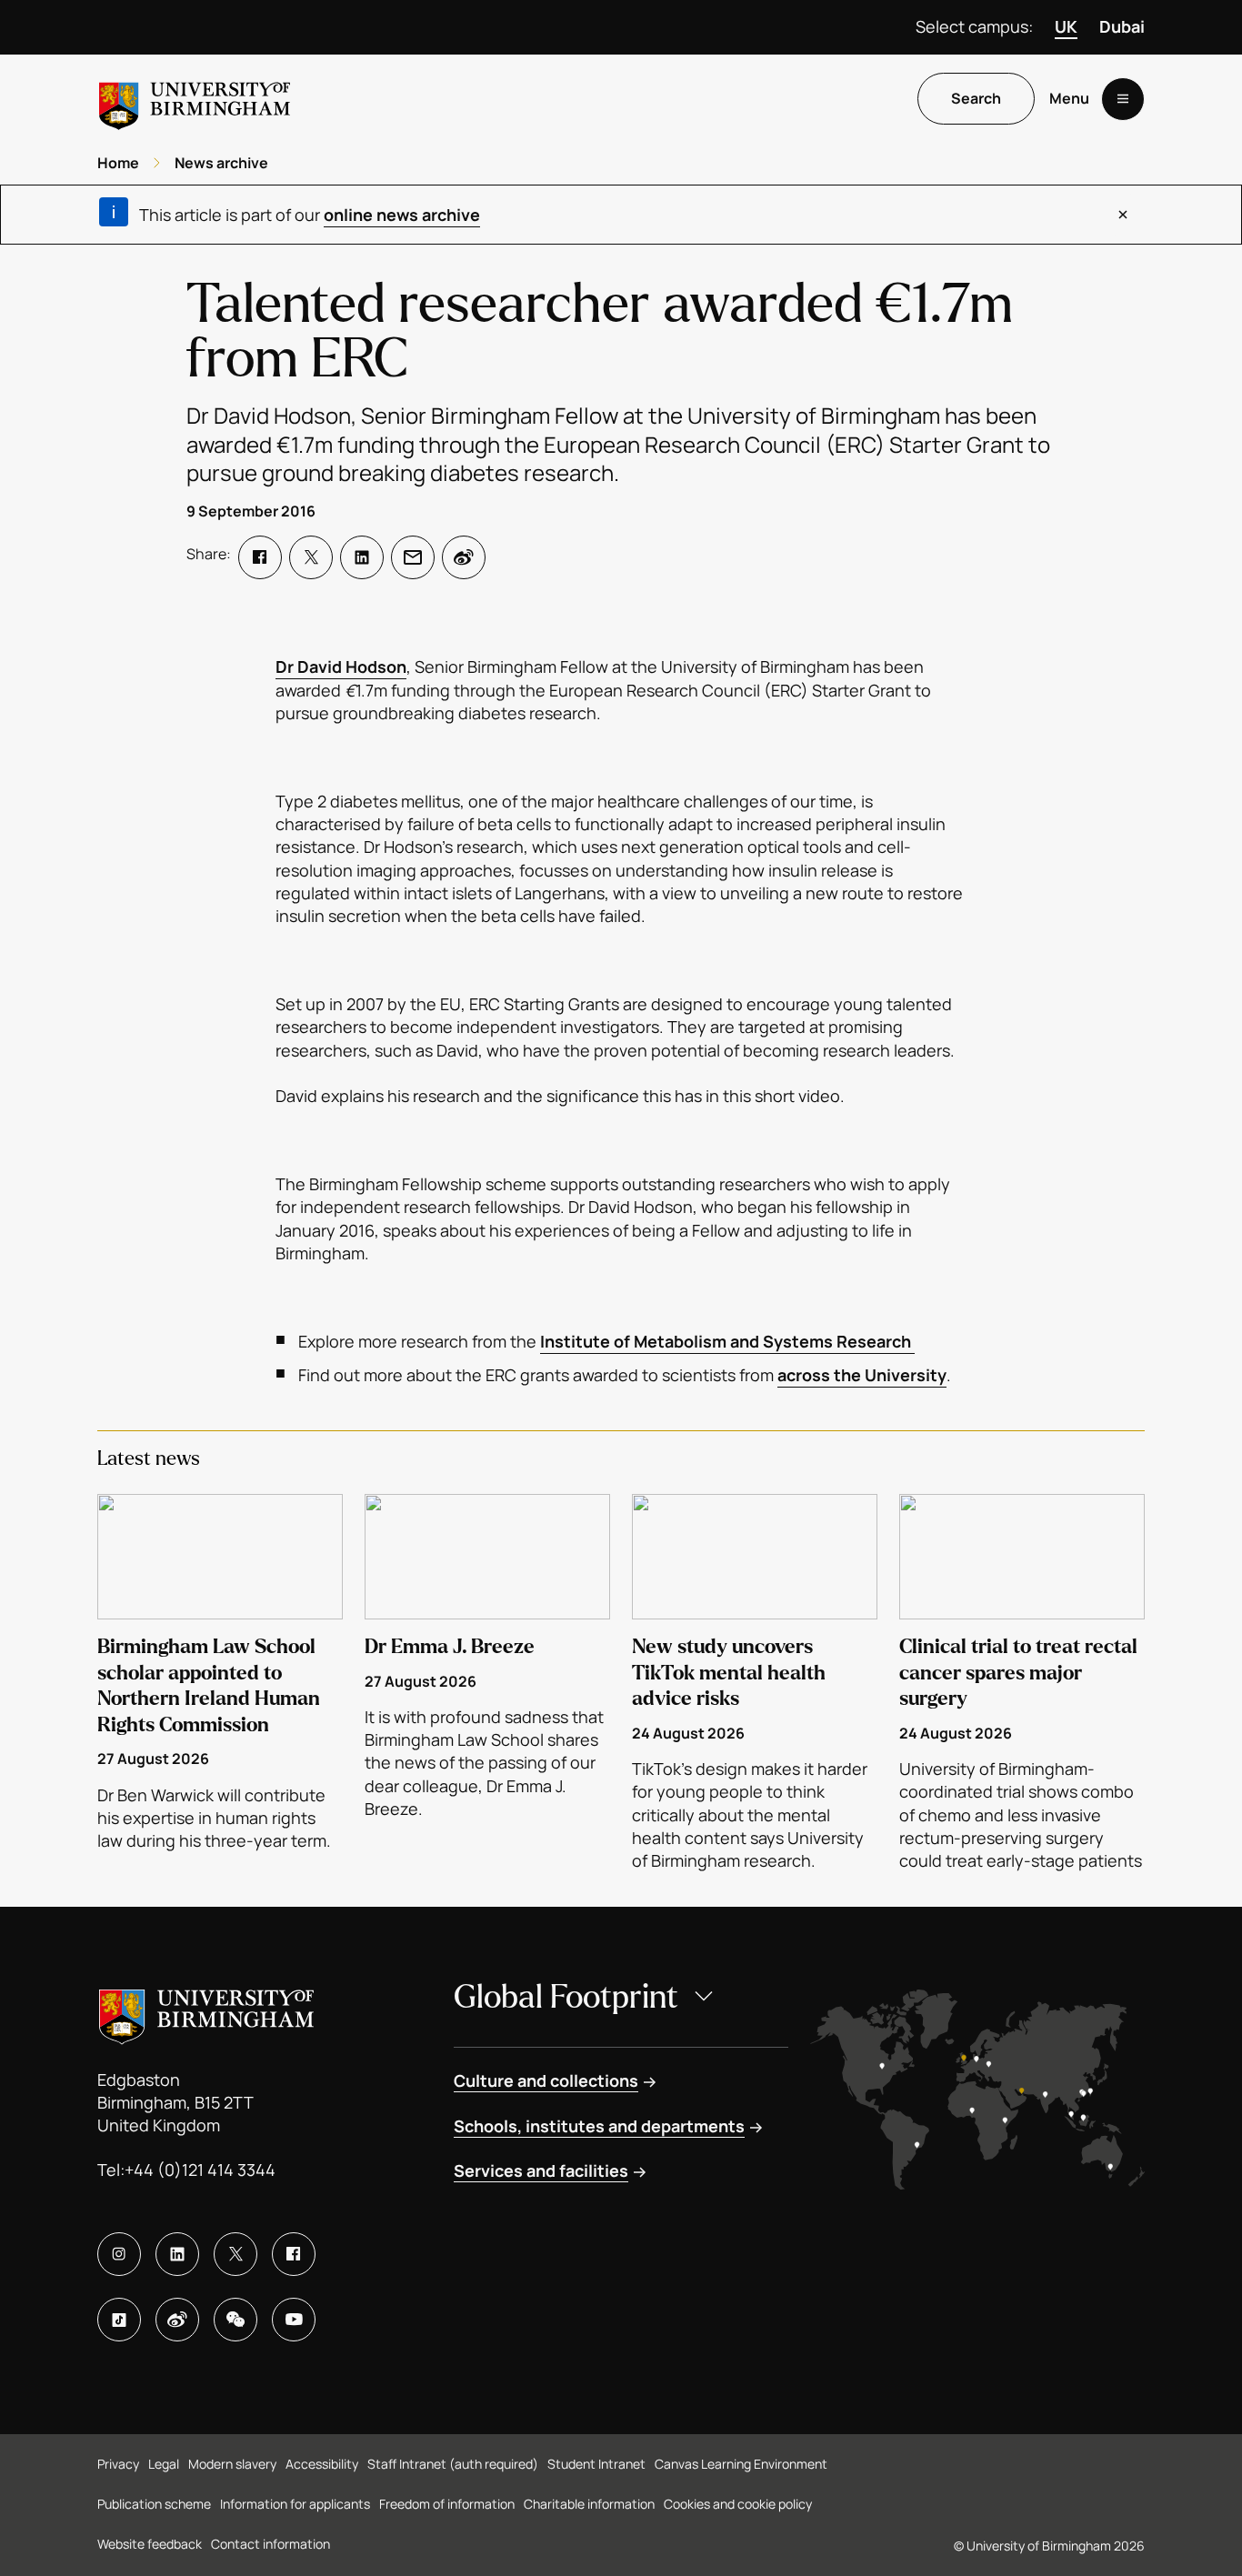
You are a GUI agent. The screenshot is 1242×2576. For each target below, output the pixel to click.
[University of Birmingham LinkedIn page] (177, 2254)
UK (1066, 26)
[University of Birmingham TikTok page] (119, 2320)
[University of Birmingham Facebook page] (294, 2254)
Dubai (1122, 26)
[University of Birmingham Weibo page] (177, 2320)
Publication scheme (154, 2504)
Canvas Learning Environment (741, 2464)
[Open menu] (1123, 99)
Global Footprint (566, 1997)
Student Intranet (596, 2464)
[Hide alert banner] (1123, 215)
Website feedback (150, 2544)
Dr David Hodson (341, 667)
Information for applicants (295, 2504)
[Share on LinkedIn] (362, 557)
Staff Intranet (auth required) (453, 2464)
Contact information (270, 2544)
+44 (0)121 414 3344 (200, 2170)
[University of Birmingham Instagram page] (119, 2254)
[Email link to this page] (413, 557)
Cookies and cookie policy (738, 2504)
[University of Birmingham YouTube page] (294, 2320)
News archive (221, 163)
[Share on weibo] (464, 557)
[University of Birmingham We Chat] (235, 2320)
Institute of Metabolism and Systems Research (727, 1341)
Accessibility (322, 2464)
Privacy (118, 2464)
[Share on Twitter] (311, 557)
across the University (862, 1375)
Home (118, 163)
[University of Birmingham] (195, 99)
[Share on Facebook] (260, 557)
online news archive (402, 215)
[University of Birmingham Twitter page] (235, 2254)
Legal (164, 2464)
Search (976, 99)
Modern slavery (232, 2464)
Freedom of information (447, 2504)
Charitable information (589, 2504)
